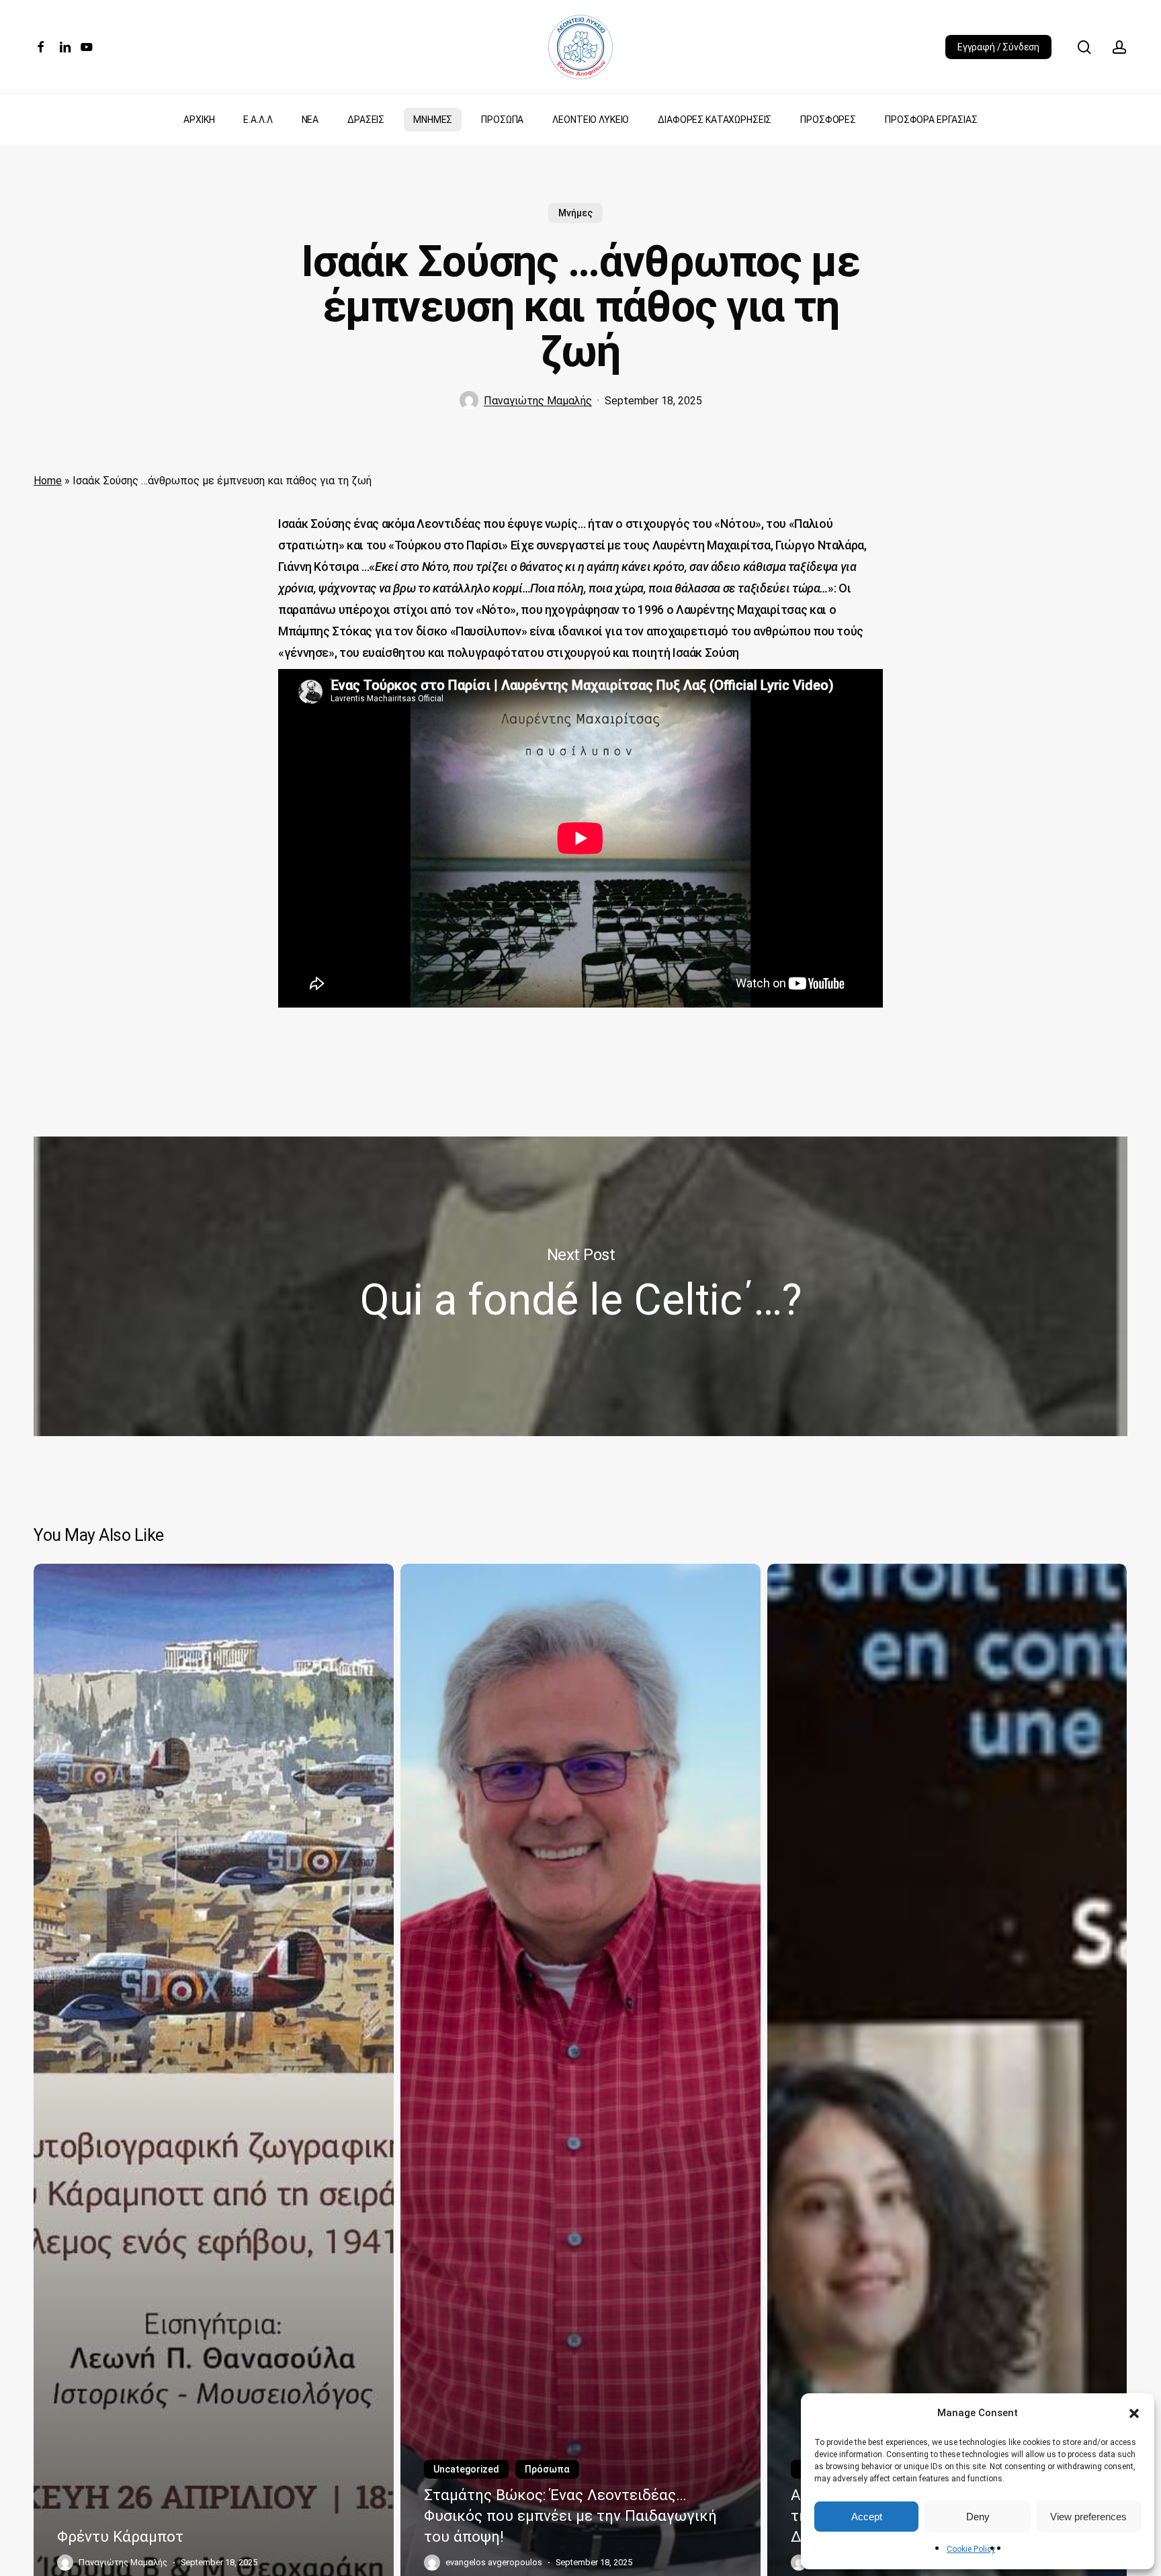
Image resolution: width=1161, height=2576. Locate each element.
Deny (978, 2517)
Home (48, 481)
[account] (1119, 47)
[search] (1084, 47)
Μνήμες (575, 213)
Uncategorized (466, 2469)
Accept (867, 2517)
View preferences (1088, 2517)
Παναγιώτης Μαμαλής (538, 401)
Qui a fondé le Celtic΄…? (580, 1286)
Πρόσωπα (547, 2469)
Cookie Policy (971, 2549)
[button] (1134, 2413)
